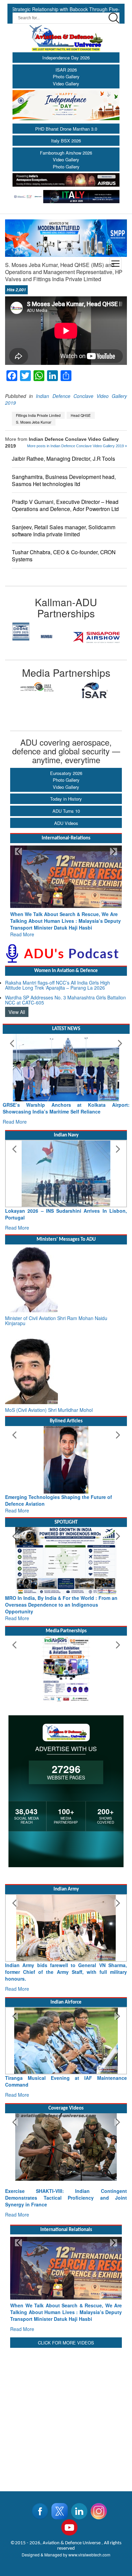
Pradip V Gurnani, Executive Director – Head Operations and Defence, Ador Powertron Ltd (65, 505)
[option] (36, 637)
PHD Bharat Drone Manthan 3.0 (66, 129)
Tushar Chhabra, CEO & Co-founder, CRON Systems (64, 556)
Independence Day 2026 (66, 58)
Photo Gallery (66, 76)
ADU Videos (66, 823)
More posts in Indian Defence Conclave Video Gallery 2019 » (77, 446)
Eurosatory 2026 (66, 773)
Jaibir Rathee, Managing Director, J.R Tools (63, 459)
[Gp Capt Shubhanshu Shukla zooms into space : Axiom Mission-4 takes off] (66, 2134)
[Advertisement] (66, 2388)
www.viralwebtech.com (89, 2528)
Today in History (66, 799)
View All (17, 1005)
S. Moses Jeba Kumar (34, 422)
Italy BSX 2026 (66, 141)
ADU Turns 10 (66, 811)
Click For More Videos (66, 2316)
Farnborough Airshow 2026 (66, 153)
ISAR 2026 (66, 70)
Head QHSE (81, 415)
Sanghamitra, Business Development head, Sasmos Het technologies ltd (64, 480)
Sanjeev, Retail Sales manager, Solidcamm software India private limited (64, 531)
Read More (22, 928)
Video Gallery (66, 84)
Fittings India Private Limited (38, 415)
